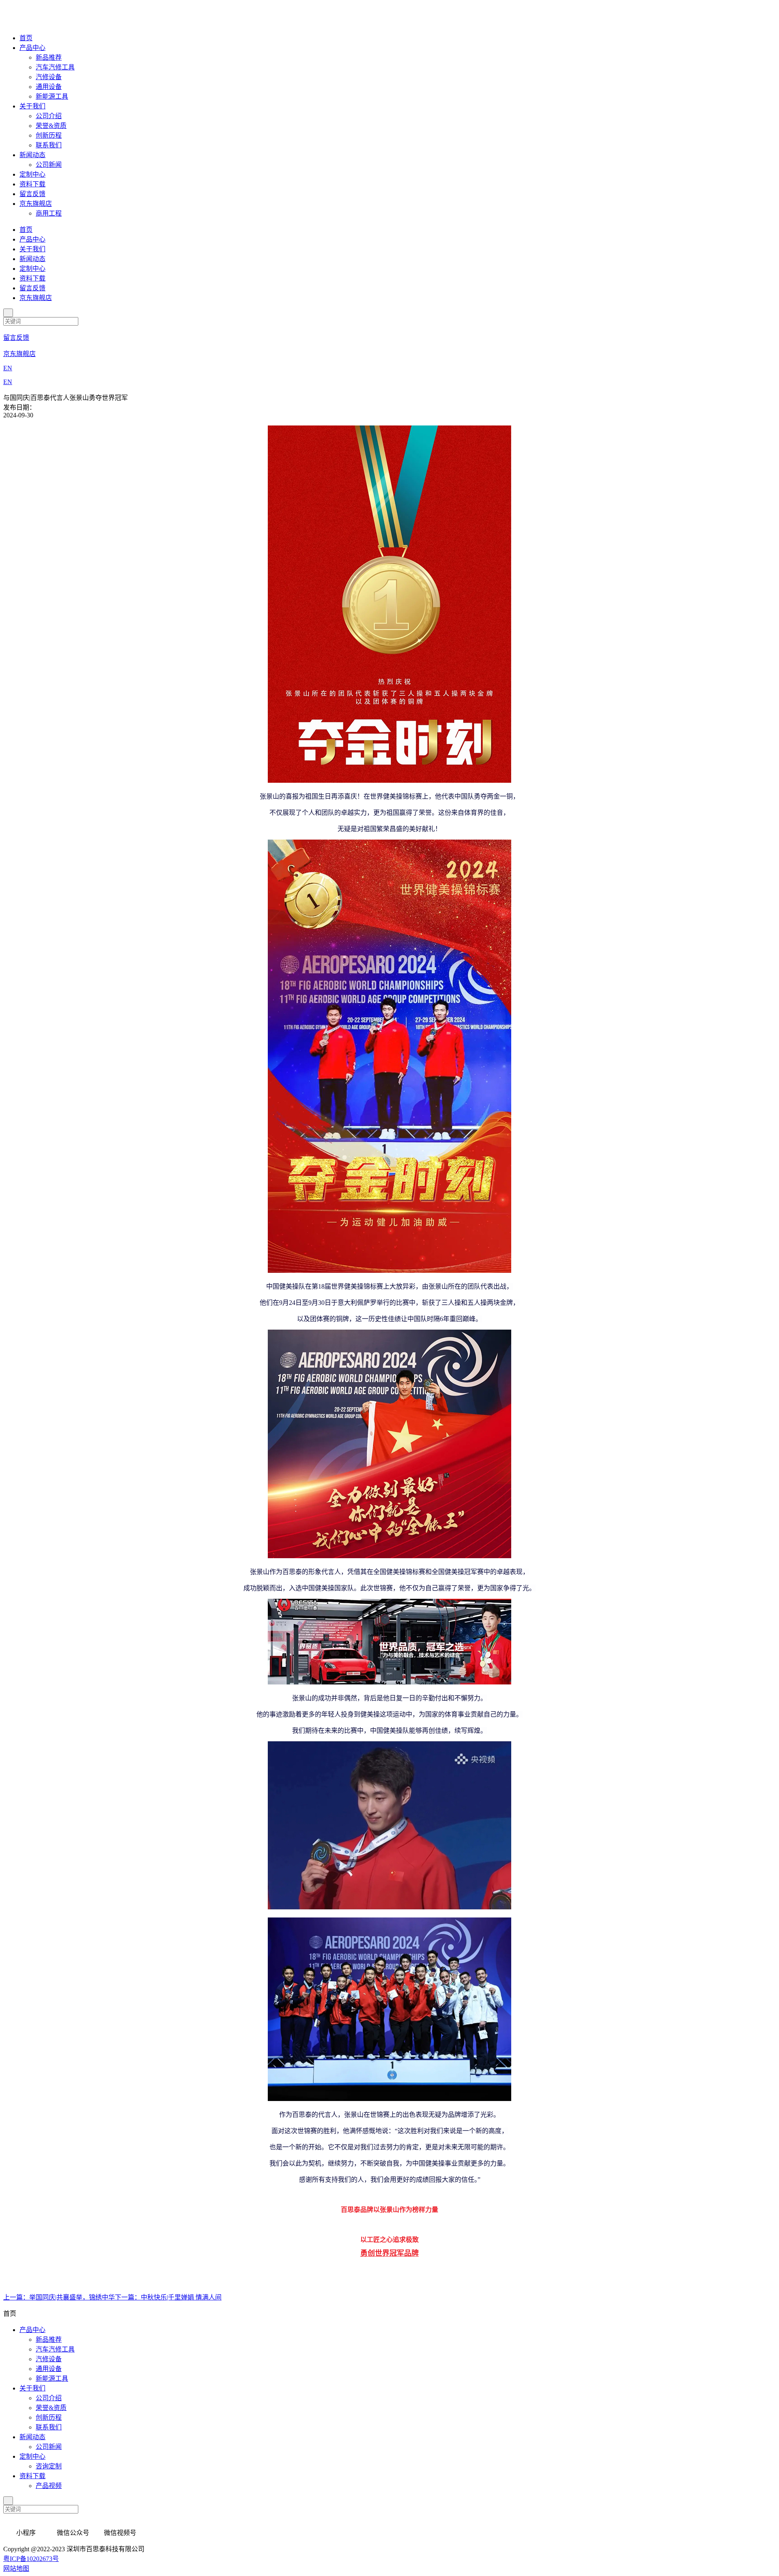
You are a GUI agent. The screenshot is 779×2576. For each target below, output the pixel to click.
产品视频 (49, 2486)
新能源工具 (52, 96)
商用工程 (49, 213)
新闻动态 (32, 155)
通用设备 (49, 87)
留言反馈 (32, 194)
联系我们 (49, 145)
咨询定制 (49, 2466)
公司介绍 (49, 116)
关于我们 (32, 106)
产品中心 (32, 48)
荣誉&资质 (51, 126)
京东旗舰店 (36, 204)
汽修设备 (49, 77)
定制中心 (32, 174)
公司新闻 (49, 165)
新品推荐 (49, 57)
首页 (26, 38)
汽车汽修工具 (55, 67)
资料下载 (32, 184)
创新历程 (49, 135)
